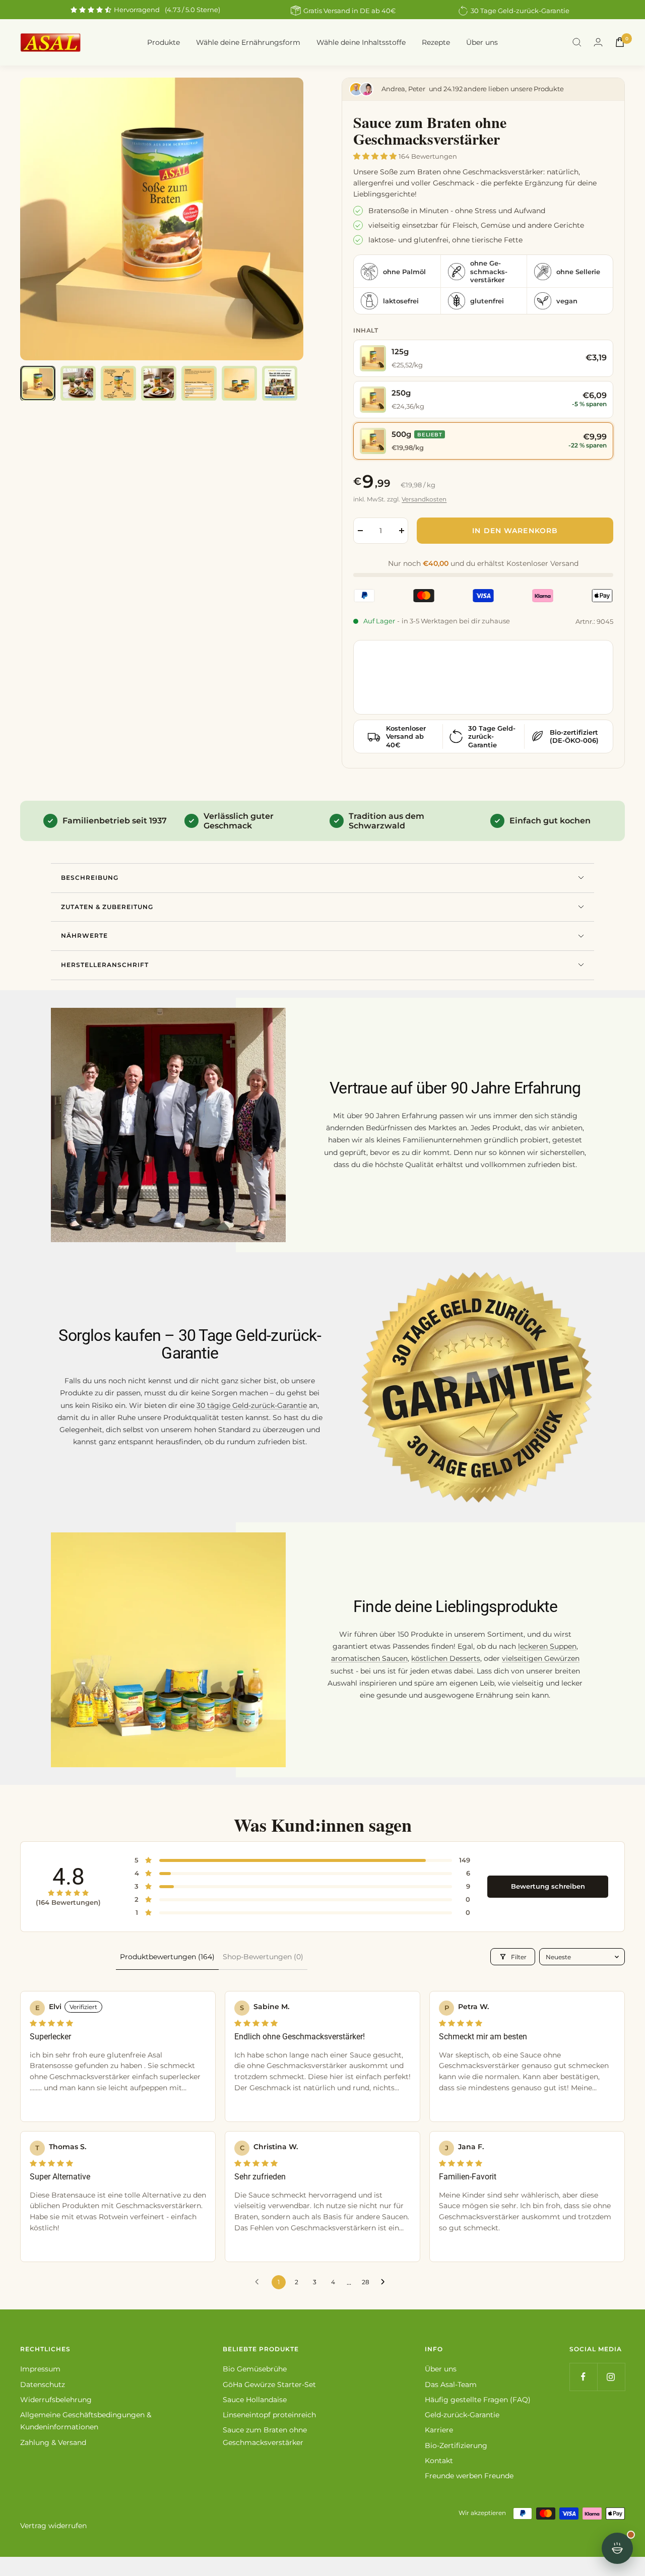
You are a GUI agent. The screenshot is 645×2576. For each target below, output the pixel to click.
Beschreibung (90, 878)
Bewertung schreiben (548, 1886)
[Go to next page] (385, 2282)
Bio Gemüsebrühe (255, 2369)
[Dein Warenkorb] (620, 42)
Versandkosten (424, 499)
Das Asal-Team (451, 2385)
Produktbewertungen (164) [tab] (167, 1957)
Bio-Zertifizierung (456, 2445)
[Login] (598, 42)
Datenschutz (43, 2385)
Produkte (164, 42)
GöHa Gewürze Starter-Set (269, 2385)
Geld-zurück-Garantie (462, 2415)
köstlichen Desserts (446, 1658)
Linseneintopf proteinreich (269, 2415)
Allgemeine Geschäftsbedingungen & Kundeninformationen (86, 2421)
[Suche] (577, 42)
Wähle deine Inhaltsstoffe (361, 42)
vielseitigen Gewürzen (541, 1658)
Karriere (439, 2430)
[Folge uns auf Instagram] (611, 2377)
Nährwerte (84, 936)
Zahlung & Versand (53, 2442)
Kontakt (439, 2461)
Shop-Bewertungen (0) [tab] (263, 1957)
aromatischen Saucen (369, 1658)
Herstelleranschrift (105, 965)
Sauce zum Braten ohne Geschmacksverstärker (265, 2436)
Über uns (482, 42)
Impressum (40, 2369)
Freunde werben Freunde (469, 2476)
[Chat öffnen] (617, 2548)
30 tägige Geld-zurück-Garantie (252, 1405)
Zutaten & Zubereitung (107, 907)
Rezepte (436, 42)
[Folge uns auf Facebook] (583, 2377)
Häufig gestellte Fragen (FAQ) (478, 2400)
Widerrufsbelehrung (56, 2400)
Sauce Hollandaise (255, 2400)
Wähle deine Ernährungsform (248, 42)
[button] (376, 156)
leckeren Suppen (547, 1646)
